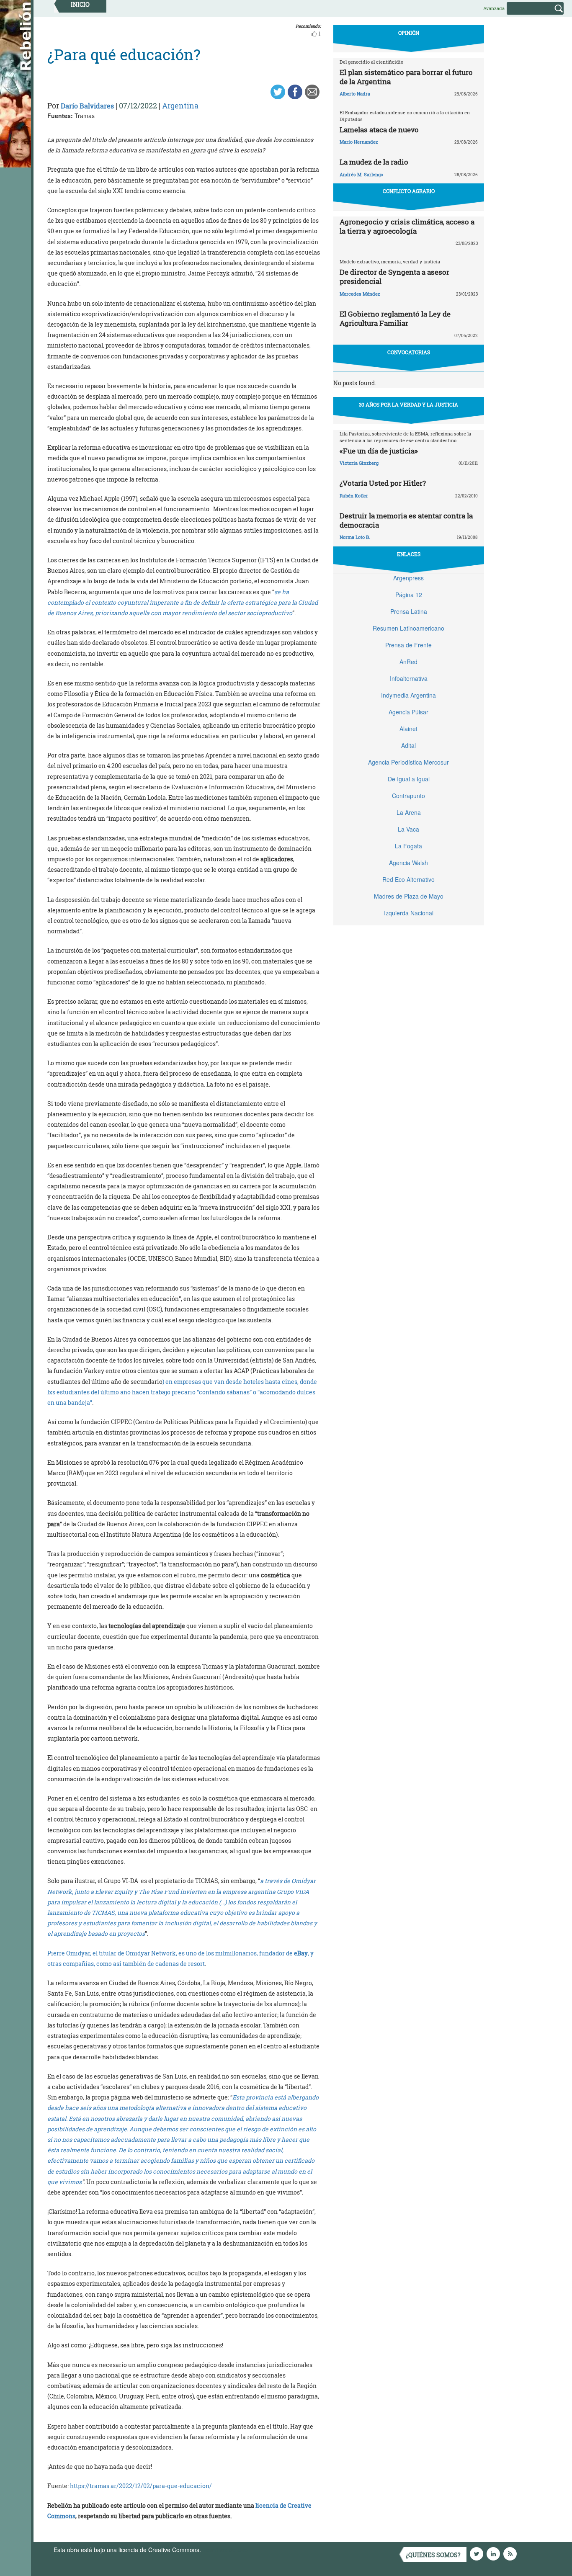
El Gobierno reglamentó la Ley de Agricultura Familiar (395, 318)
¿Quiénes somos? (433, 2555)
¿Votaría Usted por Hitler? (383, 483)
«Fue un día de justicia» (379, 451)
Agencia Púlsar (408, 712)
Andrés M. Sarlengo (361, 174)
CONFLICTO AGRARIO (409, 191)
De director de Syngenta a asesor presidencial (394, 277)
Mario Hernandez (359, 142)
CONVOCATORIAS (409, 352)
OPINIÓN (409, 33)
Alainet (408, 729)
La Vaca (408, 829)
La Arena (409, 812)
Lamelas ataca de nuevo (379, 130)
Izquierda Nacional (409, 913)
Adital (408, 745)
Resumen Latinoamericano (408, 628)
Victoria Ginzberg (359, 463)
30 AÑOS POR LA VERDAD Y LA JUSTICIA (408, 404)
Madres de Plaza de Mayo (409, 896)
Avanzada (494, 8)
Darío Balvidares (87, 106)
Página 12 (409, 595)
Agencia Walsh (408, 863)
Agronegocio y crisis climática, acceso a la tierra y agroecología (407, 226)
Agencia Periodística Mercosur (408, 762)
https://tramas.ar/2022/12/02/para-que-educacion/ (141, 2486)
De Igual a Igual (409, 779)
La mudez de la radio (374, 162)
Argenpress (408, 578)
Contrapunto (408, 796)
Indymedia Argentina (408, 695)
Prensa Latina (409, 611)
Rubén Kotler (354, 496)
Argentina (180, 106)
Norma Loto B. (355, 537)
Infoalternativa (409, 678)
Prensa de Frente (408, 645)
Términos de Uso (225, 2550)
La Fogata (408, 846)
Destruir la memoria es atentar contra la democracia (406, 520)
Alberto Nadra (355, 94)
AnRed (408, 662)
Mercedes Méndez (360, 294)
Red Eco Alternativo (408, 879)
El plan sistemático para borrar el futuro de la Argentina (406, 77)
